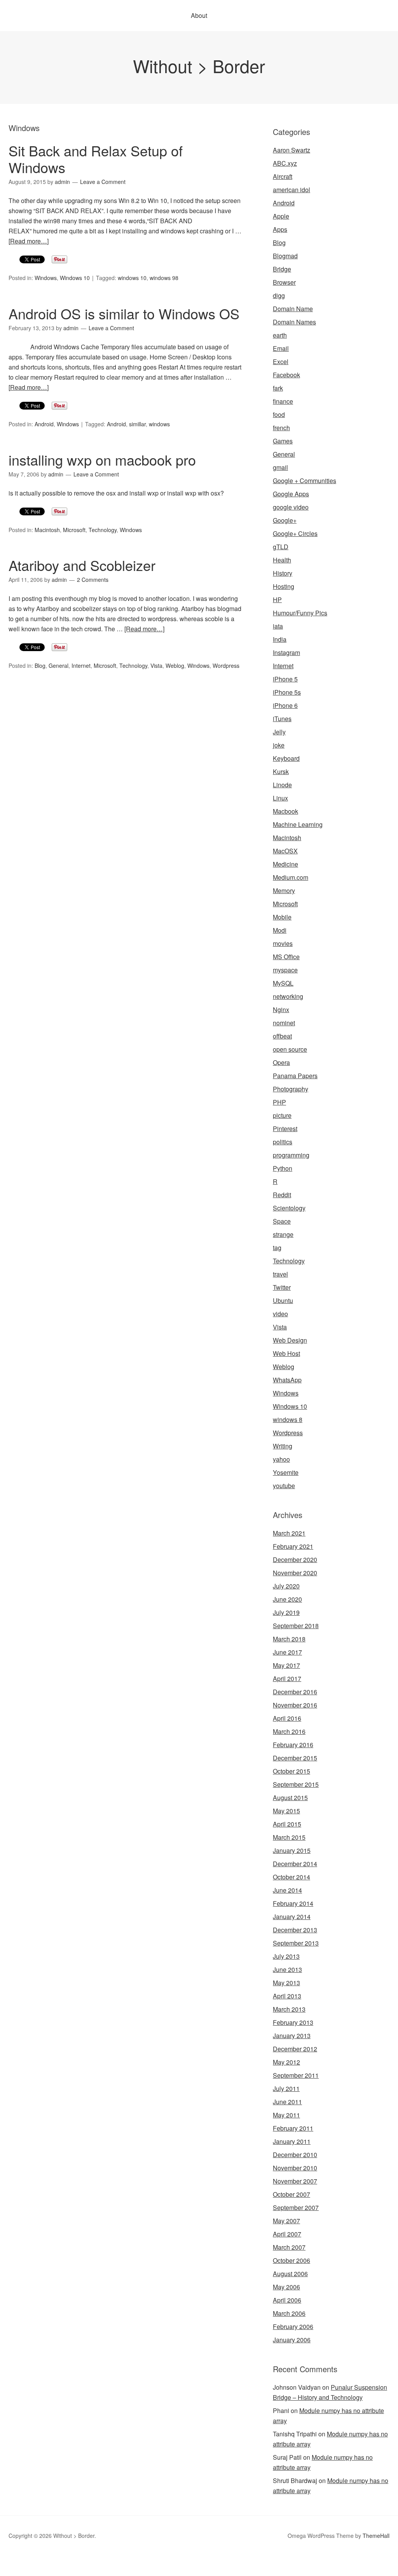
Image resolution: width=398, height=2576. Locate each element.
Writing (283, 1446)
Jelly (279, 732)
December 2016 (295, 1692)
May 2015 (286, 1811)
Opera (281, 1062)
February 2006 (293, 2326)
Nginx (281, 1010)
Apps (280, 229)
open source (290, 1049)
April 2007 (287, 2234)
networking (288, 996)
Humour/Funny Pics (300, 613)
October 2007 (292, 2194)
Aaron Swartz (292, 150)
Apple (281, 216)
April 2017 (287, 1679)
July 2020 (286, 1586)
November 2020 (295, 1573)
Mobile (282, 917)
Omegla (56, 2561)
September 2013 (296, 1943)
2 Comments (93, 580)
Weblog (175, 665)
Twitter (282, 1287)
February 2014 (293, 1903)
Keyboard (286, 758)
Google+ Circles (295, 533)
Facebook (286, 375)
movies (283, 943)
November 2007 (295, 2181)
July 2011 (286, 2088)
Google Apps (291, 494)
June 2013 (287, 1969)
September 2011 (296, 2075)
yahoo (281, 1459)
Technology (103, 530)
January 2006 (292, 2340)
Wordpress (226, 665)
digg (279, 295)
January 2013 (292, 2036)
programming (291, 1155)
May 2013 (286, 1983)
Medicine (285, 864)
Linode (282, 785)
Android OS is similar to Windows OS (124, 313)
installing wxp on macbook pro (102, 460)
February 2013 (293, 2022)
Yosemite (286, 1472)
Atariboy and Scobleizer (82, 565)
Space (282, 1221)
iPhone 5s (287, 692)
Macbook (285, 811)
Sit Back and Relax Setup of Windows (96, 159)
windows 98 (164, 278)
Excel (281, 362)
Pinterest (285, 1129)
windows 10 (132, 278)
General (58, 665)
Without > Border (199, 66)
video (280, 1314)
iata (278, 626)
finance (283, 401)
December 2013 (295, 1930)
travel (280, 1274)
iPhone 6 (285, 705)
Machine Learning (298, 824)
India (280, 639)
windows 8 (288, 1419)
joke (279, 745)
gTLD (281, 547)
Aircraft (283, 176)
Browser (284, 282)
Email (281, 348)
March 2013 (289, 2009)
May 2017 (286, 1665)
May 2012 (286, 2062)
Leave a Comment (103, 182)
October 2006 (292, 2260)
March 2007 (289, 2247)
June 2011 (287, 2102)
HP (277, 600)
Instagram (286, 652)
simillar (137, 424)
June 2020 (287, 1599)
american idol (292, 190)
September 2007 (296, 2207)
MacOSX (285, 851)
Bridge (282, 269)
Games (283, 441)
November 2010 (295, 2168)
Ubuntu (283, 1300)
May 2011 (286, 2115)
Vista (156, 665)
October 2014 (292, 1877)
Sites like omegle (152, 2561)
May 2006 (286, 2287)
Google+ (285, 520)
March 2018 (289, 1639)
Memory (284, 890)
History (283, 573)
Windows (46, 278)
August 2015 (290, 1798)
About (199, 15)
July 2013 (286, 1956)
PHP (279, 1102)
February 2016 (293, 1745)
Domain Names (294, 322)
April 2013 (287, 1996)
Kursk (281, 771)
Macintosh (47, 530)
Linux (280, 798)
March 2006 (289, 2313)
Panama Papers (295, 1076)
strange (283, 1234)
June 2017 (287, 1652)
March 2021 (289, 1533)
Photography (291, 1089)
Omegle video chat (292, 2561)
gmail (280, 467)
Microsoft (74, 530)
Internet (81, 665)
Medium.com (291, 877)
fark (278, 388)
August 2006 (290, 2274)
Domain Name (293, 309)
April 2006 (287, 2300)
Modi (280, 930)
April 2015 (287, 1824)
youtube (284, 1486)
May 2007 (286, 2221)
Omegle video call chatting (356, 2561)
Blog (40, 665)
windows (159, 424)
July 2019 (286, 1612)
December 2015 (295, 1758)
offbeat (282, 1036)
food (279, 414)
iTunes (282, 719)
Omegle (33, 2561)
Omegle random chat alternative (221, 2561)
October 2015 (292, 1771)
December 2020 (295, 1559)
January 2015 (292, 1850)
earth (280, 335)
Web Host (286, 1353)
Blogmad (285, 256)
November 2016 (295, 1705)
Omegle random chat (98, 2561)
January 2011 (292, 2141)
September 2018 (296, 1626)
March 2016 (289, 1731)
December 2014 (295, 1864)
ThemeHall (376, 2536)
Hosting (284, 586)
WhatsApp (287, 1380)
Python (283, 1168)
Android (44, 424)
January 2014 (292, 1917)
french (281, 428)
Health (282, 560)
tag (277, 1248)
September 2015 (296, 1784)
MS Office (286, 957)
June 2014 (287, 1890)
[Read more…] (29, 241)
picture (282, 1115)
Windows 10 (75, 278)
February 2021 (293, 1546)
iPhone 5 (285, 679)
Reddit (282, 1195)
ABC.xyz (285, 163)
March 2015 (289, 1837)
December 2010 (295, 2155)
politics (283, 1142)
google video (291, 507)
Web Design (290, 1340)
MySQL (283, 983)
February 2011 (293, 2128)
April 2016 (287, 1718)
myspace (285, 970)
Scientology (289, 1208)
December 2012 (295, 2049)
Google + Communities (305, 481)
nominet (284, 1023)
